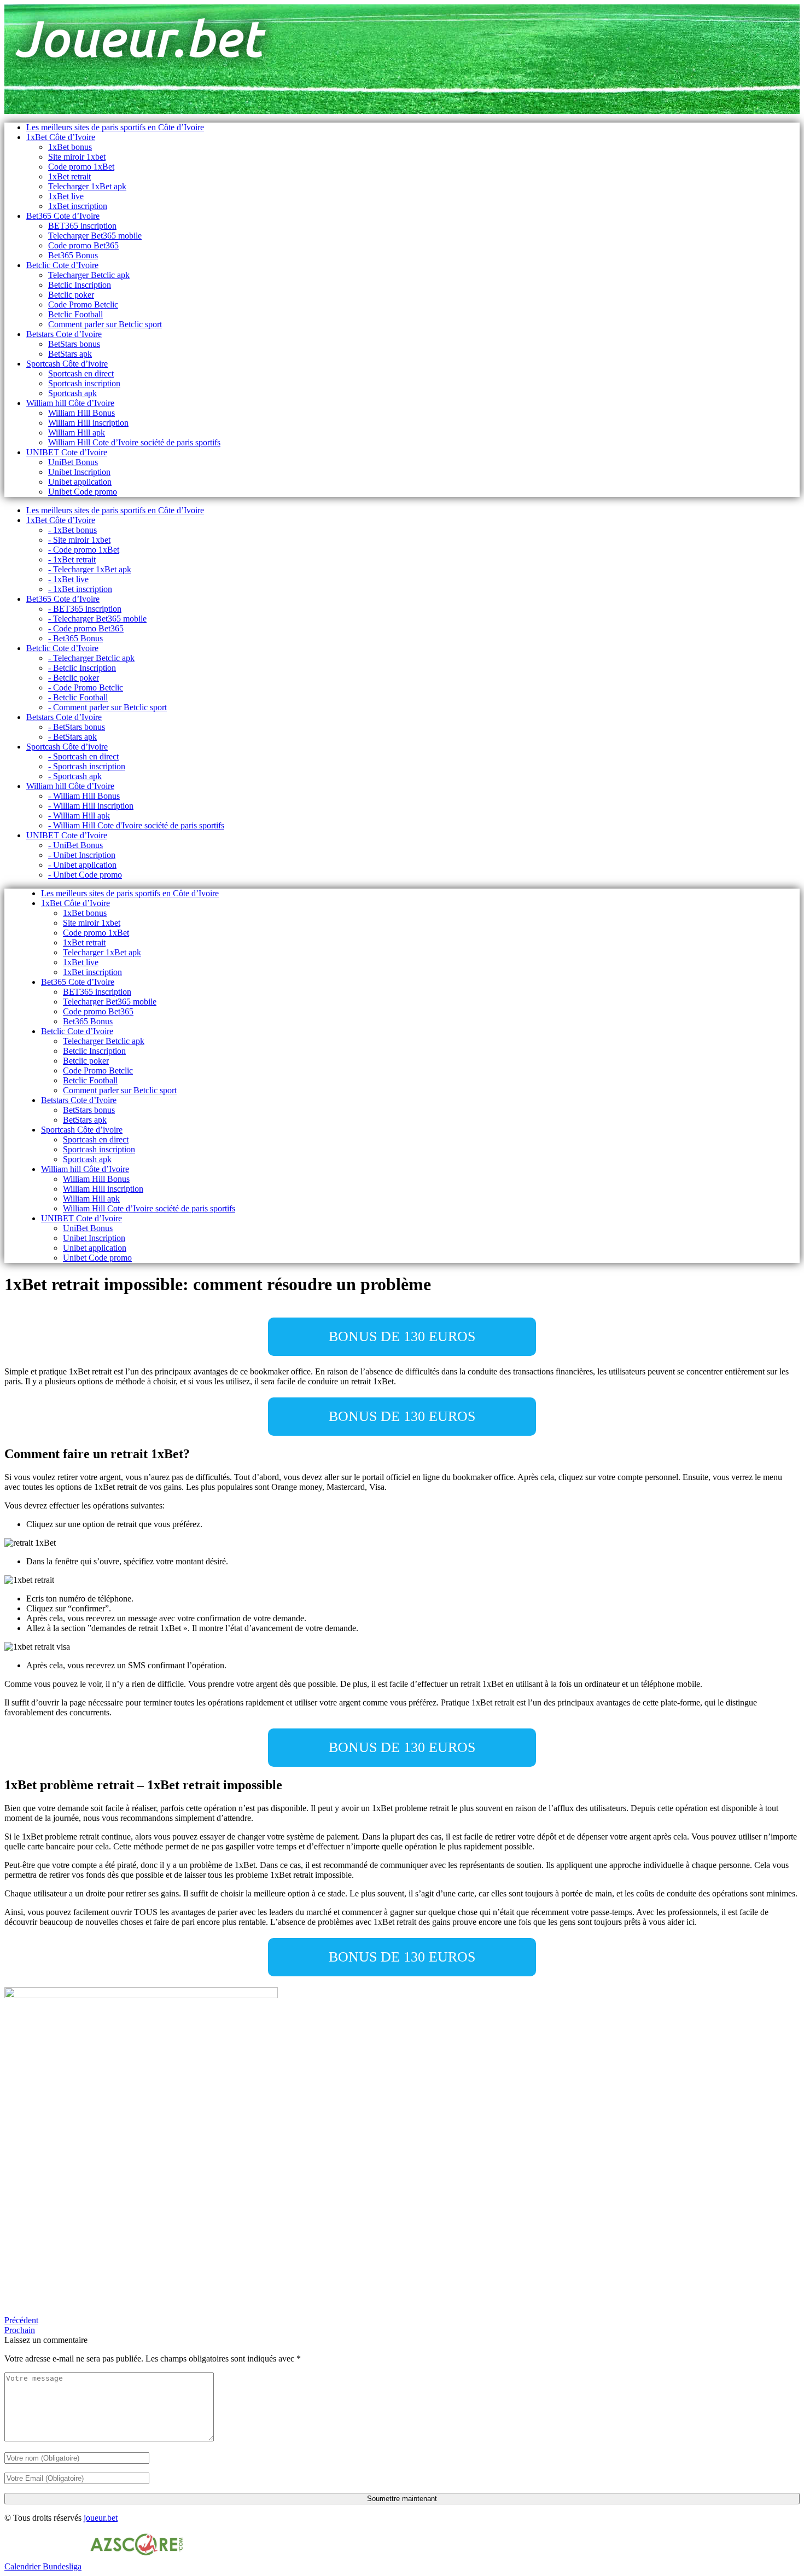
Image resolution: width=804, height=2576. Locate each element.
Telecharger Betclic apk (89, 275)
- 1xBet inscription (80, 589)
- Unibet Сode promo (85, 875)
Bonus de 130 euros (402, 1336)
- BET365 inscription (85, 609)
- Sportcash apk (75, 776)
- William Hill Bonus (84, 796)
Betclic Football (75, 314)
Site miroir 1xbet (77, 157)
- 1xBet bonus (72, 530)
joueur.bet (101, 2518)
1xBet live (66, 196)
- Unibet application (82, 865)
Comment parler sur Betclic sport (105, 324)
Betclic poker (71, 295)
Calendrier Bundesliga (43, 2566)
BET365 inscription (82, 226)
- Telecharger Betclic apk (91, 658)
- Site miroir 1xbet (79, 540)
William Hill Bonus (81, 413)
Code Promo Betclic (83, 304)
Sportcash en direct (81, 373)
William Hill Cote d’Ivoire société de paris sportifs (134, 442)
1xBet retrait (69, 176)
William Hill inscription (88, 423)
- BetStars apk (72, 737)
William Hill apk (77, 433)
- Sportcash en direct (83, 756)
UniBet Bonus (73, 462)
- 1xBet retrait (72, 559)
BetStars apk (70, 354)
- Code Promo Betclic (86, 687)
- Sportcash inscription (87, 766)
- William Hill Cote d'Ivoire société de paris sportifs (136, 825)
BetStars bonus (74, 344)
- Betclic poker (74, 678)
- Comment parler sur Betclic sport (107, 707)
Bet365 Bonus (73, 255)
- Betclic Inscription (82, 668)
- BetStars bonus (77, 727)
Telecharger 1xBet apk (87, 186)
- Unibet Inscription (82, 855)
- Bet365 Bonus (75, 638)
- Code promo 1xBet (84, 550)
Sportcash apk (72, 393)
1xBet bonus (70, 147)
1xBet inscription (78, 206)
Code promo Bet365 (83, 245)
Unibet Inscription (79, 472)
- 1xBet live (68, 579)
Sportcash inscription (84, 383)
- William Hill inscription (91, 806)
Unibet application (80, 482)
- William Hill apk (79, 816)
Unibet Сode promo (83, 492)
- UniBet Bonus (75, 845)
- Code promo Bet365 (86, 628)
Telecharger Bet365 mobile (95, 236)
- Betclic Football (78, 697)
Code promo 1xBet (81, 167)
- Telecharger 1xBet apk (90, 569)
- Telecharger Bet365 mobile (97, 619)
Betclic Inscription (80, 285)
